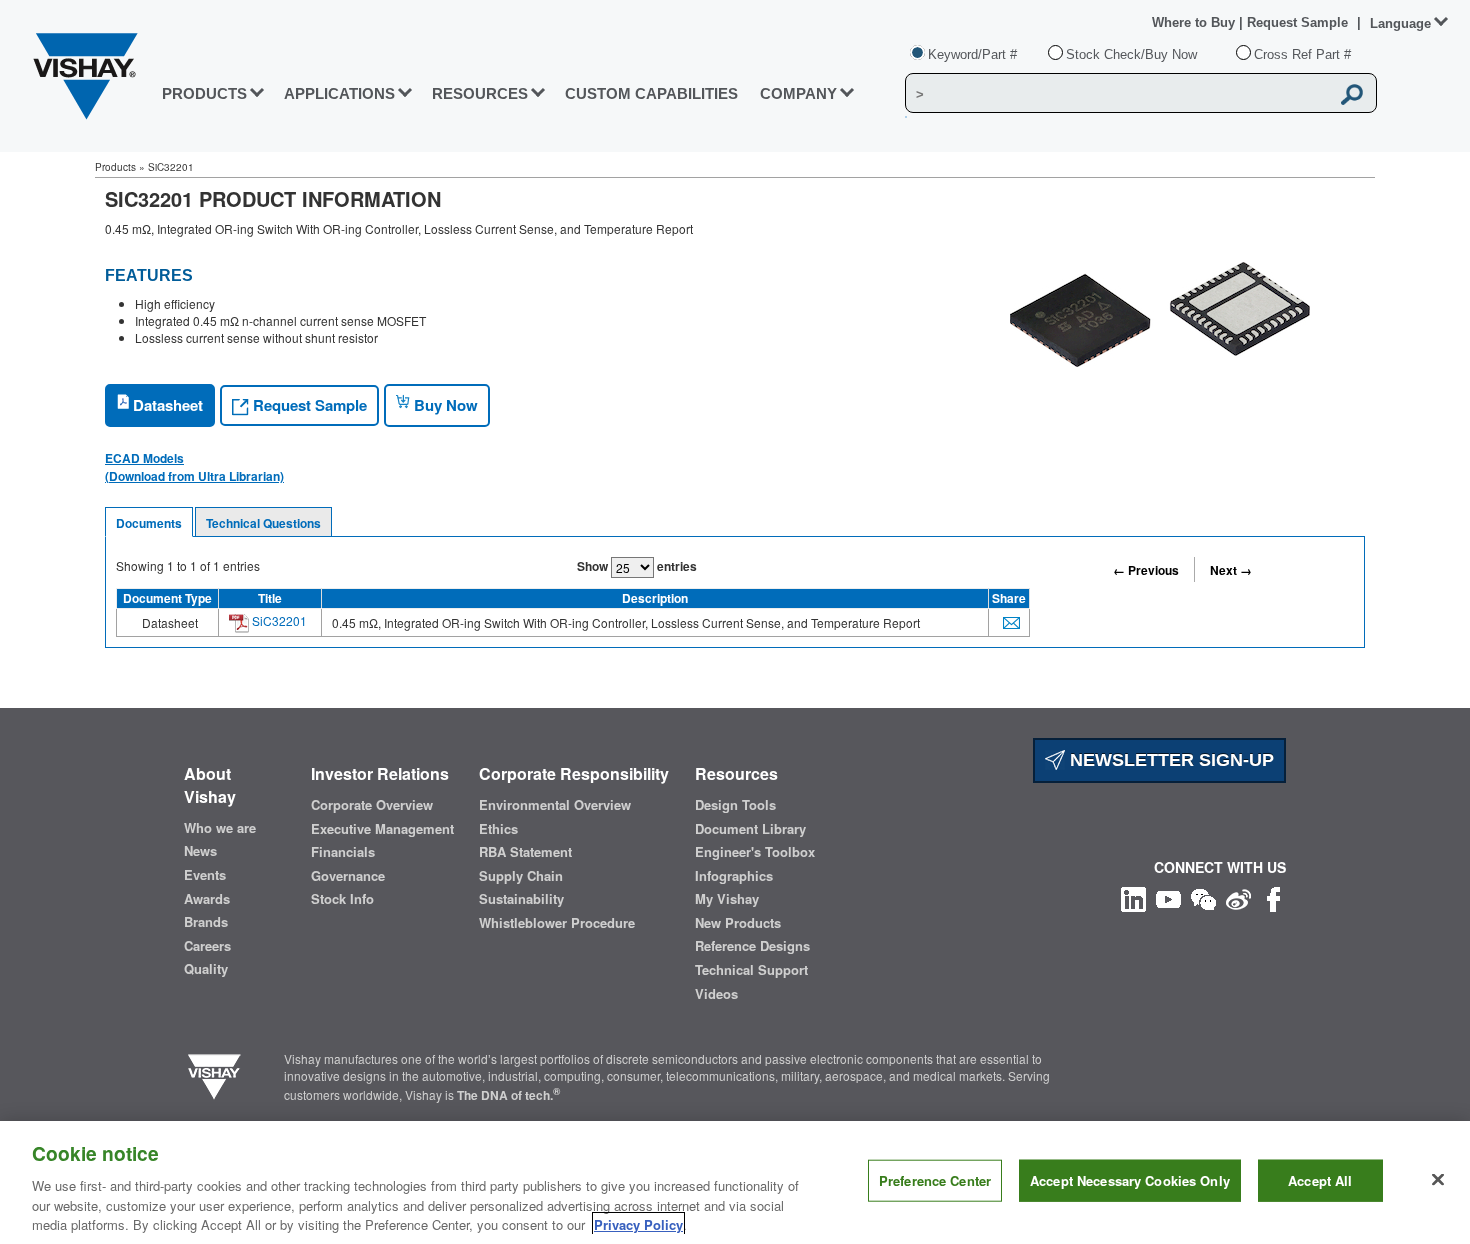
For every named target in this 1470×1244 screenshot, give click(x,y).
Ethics (498, 829)
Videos (716, 994)
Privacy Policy (638, 1223)
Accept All (1320, 1180)
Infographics (734, 876)
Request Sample (308, 405)
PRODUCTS (204, 93)
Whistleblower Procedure (557, 923)
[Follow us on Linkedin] (1133, 896)
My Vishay (727, 899)
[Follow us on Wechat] (1203, 896)
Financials (343, 852)
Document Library (750, 829)
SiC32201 (278, 620)
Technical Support (751, 970)
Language (1400, 23)
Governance (348, 876)
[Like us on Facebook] (1273, 896)
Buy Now (444, 405)
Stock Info (342, 899)
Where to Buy (1195, 22)
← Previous (1146, 570)
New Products (738, 923)
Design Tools (735, 805)
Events (205, 875)
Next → (1231, 570)
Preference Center (935, 1180)
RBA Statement (525, 852)
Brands (206, 922)
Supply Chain (521, 876)
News (200, 851)
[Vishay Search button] (1352, 94)
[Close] (1438, 1180)
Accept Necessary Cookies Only (1130, 1180)
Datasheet (166, 405)
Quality (206, 969)
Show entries (637, 566)
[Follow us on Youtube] (1168, 896)
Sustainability (521, 899)
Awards (207, 899)
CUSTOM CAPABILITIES (651, 93)
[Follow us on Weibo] (1238, 896)
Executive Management (382, 829)
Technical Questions (263, 523)
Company (798, 93)
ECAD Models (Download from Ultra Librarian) (194, 467)
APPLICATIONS (339, 93)
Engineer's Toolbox (755, 852)
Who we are (220, 828)
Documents (149, 523)
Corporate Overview (372, 805)
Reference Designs (752, 946)
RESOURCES (480, 93)
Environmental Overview (555, 805)
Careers (207, 946)
